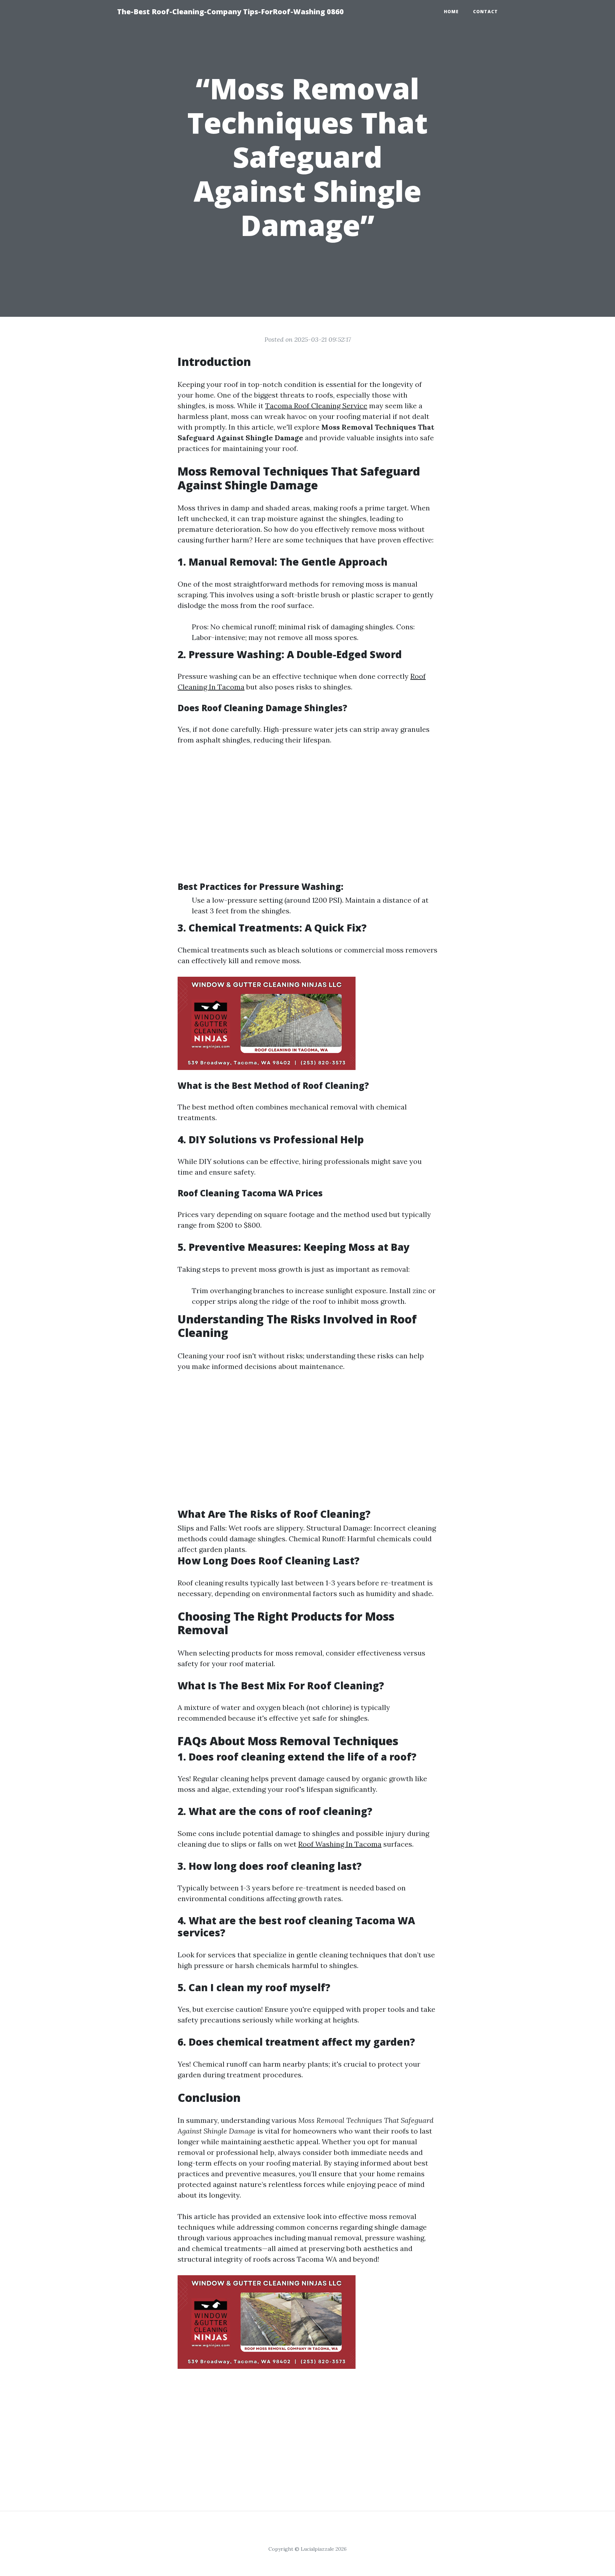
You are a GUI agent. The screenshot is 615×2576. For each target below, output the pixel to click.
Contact (485, 12)
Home (451, 12)
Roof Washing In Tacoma (340, 1844)
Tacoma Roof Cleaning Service (316, 406)
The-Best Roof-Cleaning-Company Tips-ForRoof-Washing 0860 (230, 12)
